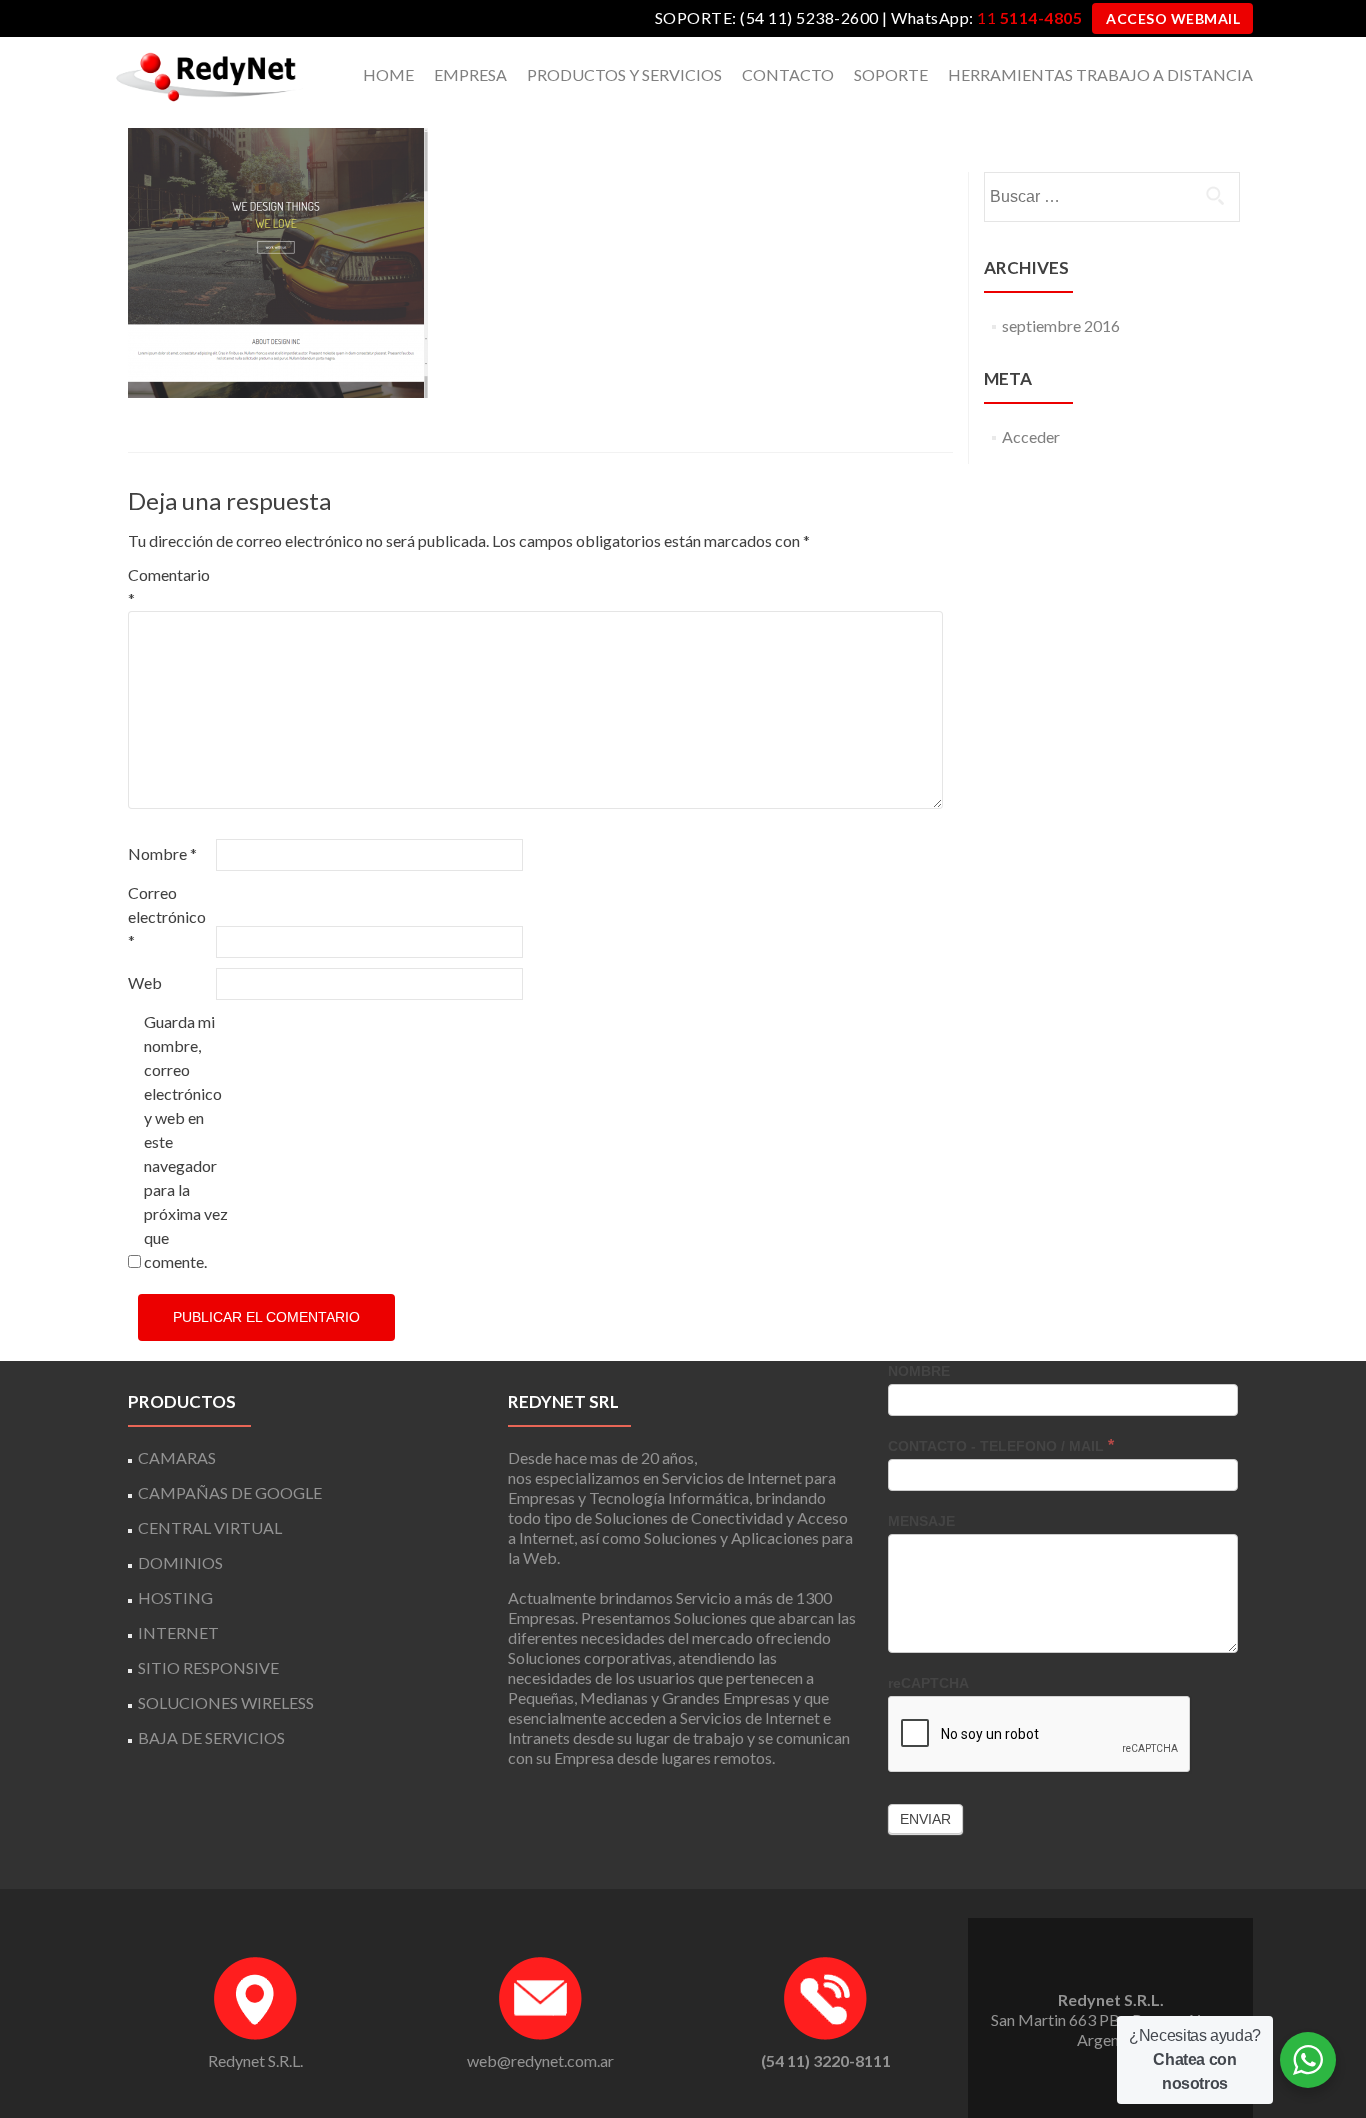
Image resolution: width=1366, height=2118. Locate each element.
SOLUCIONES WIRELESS (226, 1702)
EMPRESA (470, 74)
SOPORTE (891, 74)
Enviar (925, 1819)
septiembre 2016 (1061, 325)
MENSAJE (921, 1521)
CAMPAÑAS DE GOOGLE (230, 1492)
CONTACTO (788, 74)
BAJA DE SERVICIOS (211, 1737)
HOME (388, 74)
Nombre (162, 853)
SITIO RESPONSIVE (208, 1667)
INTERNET (178, 1632)
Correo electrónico (167, 916)
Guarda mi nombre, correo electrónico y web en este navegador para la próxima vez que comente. (186, 1141)
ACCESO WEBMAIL (1173, 18)
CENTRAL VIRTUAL (210, 1527)
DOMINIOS (180, 1562)
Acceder (1031, 436)
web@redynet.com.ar (540, 2060)
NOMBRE (919, 1371)
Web (145, 982)
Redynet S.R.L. (255, 2060)
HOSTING (175, 1597)
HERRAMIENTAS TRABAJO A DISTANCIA (1100, 74)
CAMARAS (177, 1457)
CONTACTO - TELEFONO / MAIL (1001, 1445)
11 (1029, 17)
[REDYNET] (208, 75)
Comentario (169, 586)
